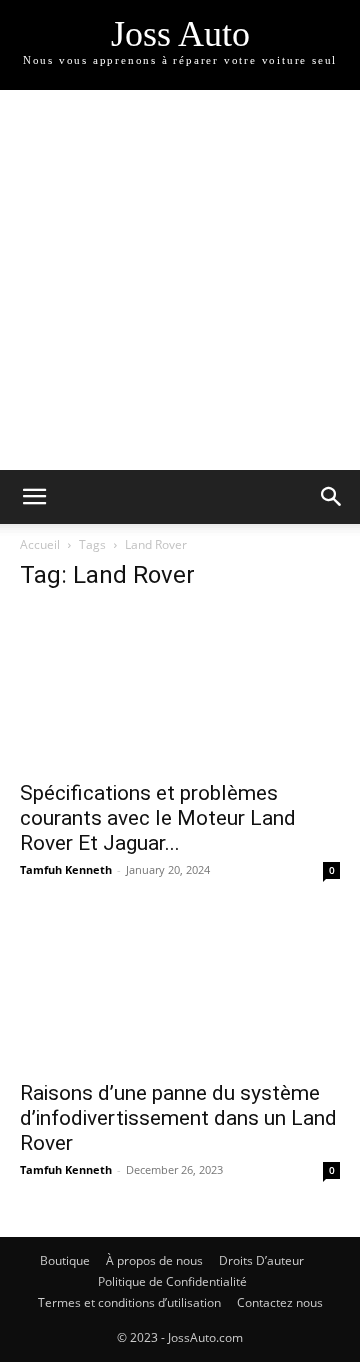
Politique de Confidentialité (172, 1281)
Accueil (40, 544)
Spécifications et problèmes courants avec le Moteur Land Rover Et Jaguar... (158, 818)
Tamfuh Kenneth (66, 869)
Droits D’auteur (261, 1260)
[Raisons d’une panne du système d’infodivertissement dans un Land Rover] (180, 989)
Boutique (65, 1260)
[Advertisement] (180, 280)
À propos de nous (154, 1260)
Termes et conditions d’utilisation (129, 1302)
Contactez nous (280, 1302)
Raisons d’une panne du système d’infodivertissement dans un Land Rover (178, 1118)
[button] (34, 497)
